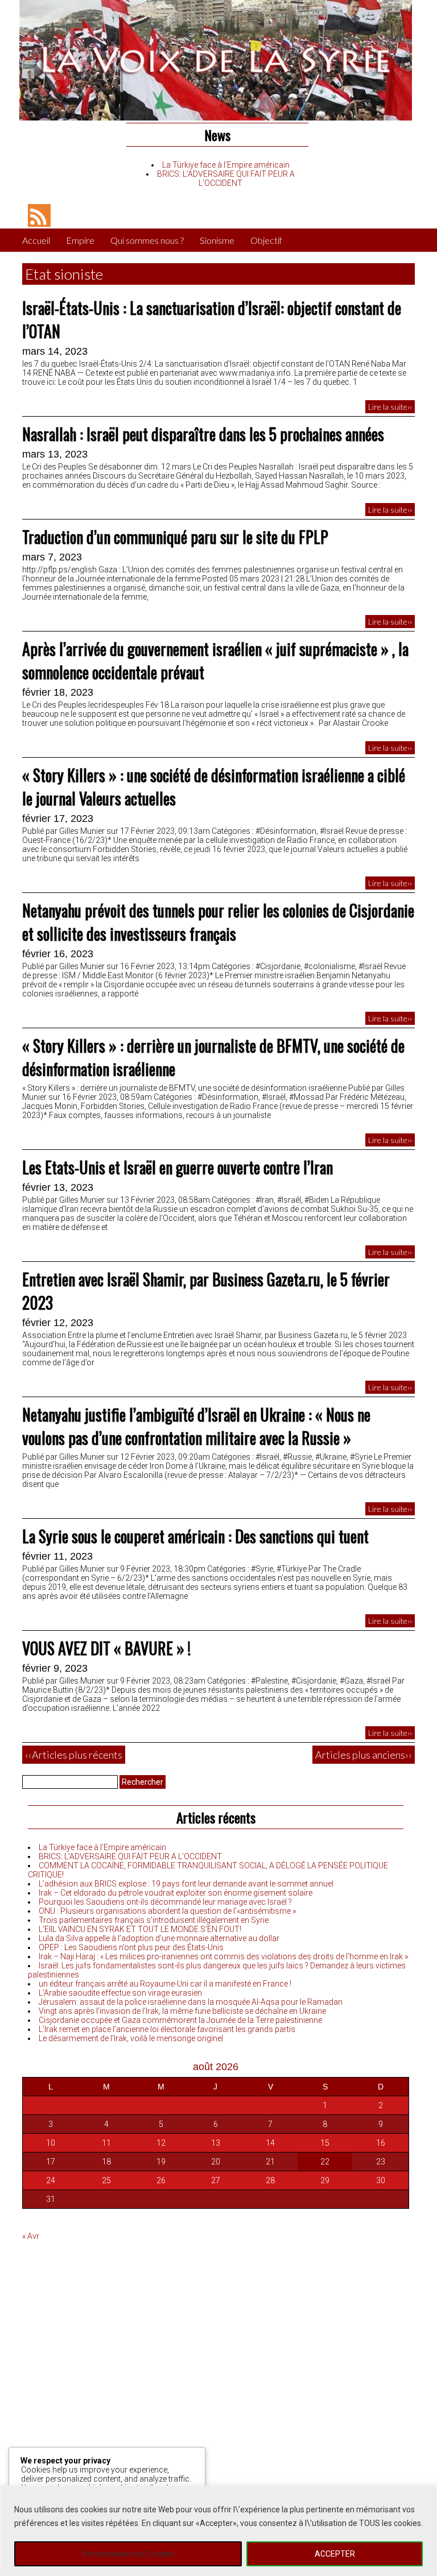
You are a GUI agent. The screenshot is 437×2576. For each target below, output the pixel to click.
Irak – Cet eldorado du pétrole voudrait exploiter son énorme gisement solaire (176, 1893)
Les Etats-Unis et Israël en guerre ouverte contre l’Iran (178, 1167)
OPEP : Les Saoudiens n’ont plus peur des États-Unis (131, 1947)
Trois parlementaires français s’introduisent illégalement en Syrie (154, 1920)
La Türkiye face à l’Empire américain (226, 165)
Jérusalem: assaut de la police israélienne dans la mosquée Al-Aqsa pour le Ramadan (191, 2002)
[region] (218, 2531)
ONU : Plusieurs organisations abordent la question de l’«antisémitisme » (167, 1911)
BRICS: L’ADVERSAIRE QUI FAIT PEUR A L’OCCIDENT (226, 178)
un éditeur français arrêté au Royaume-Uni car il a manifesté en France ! (165, 1984)
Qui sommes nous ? (147, 240)
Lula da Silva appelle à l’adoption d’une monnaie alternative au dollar (159, 1938)
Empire (80, 240)
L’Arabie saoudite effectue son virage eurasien (120, 1993)
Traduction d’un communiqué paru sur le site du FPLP (175, 537)
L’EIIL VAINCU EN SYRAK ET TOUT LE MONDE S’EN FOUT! (140, 1929)
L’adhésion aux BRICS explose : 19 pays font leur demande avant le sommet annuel (186, 1884)
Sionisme (217, 240)
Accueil (36, 240)
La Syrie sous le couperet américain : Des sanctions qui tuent (195, 1536)
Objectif (266, 240)
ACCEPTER (335, 2554)
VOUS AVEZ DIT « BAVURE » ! (106, 1648)
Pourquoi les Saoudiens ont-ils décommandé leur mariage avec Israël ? (165, 1902)
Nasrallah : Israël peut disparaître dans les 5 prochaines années (203, 434)
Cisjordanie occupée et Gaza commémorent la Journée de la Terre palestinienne (180, 2020)
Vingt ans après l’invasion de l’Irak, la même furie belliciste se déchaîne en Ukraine (182, 2011)
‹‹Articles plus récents (74, 1755)
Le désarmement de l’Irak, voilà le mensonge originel (131, 2038)
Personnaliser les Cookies (128, 2554)
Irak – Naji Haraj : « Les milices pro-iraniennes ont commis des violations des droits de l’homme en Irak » (223, 1956)
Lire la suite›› (390, 407)
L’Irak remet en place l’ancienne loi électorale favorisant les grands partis (167, 2029)
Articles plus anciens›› (364, 1755)
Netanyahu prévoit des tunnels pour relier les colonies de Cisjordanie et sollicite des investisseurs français (218, 922)
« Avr (31, 2236)
